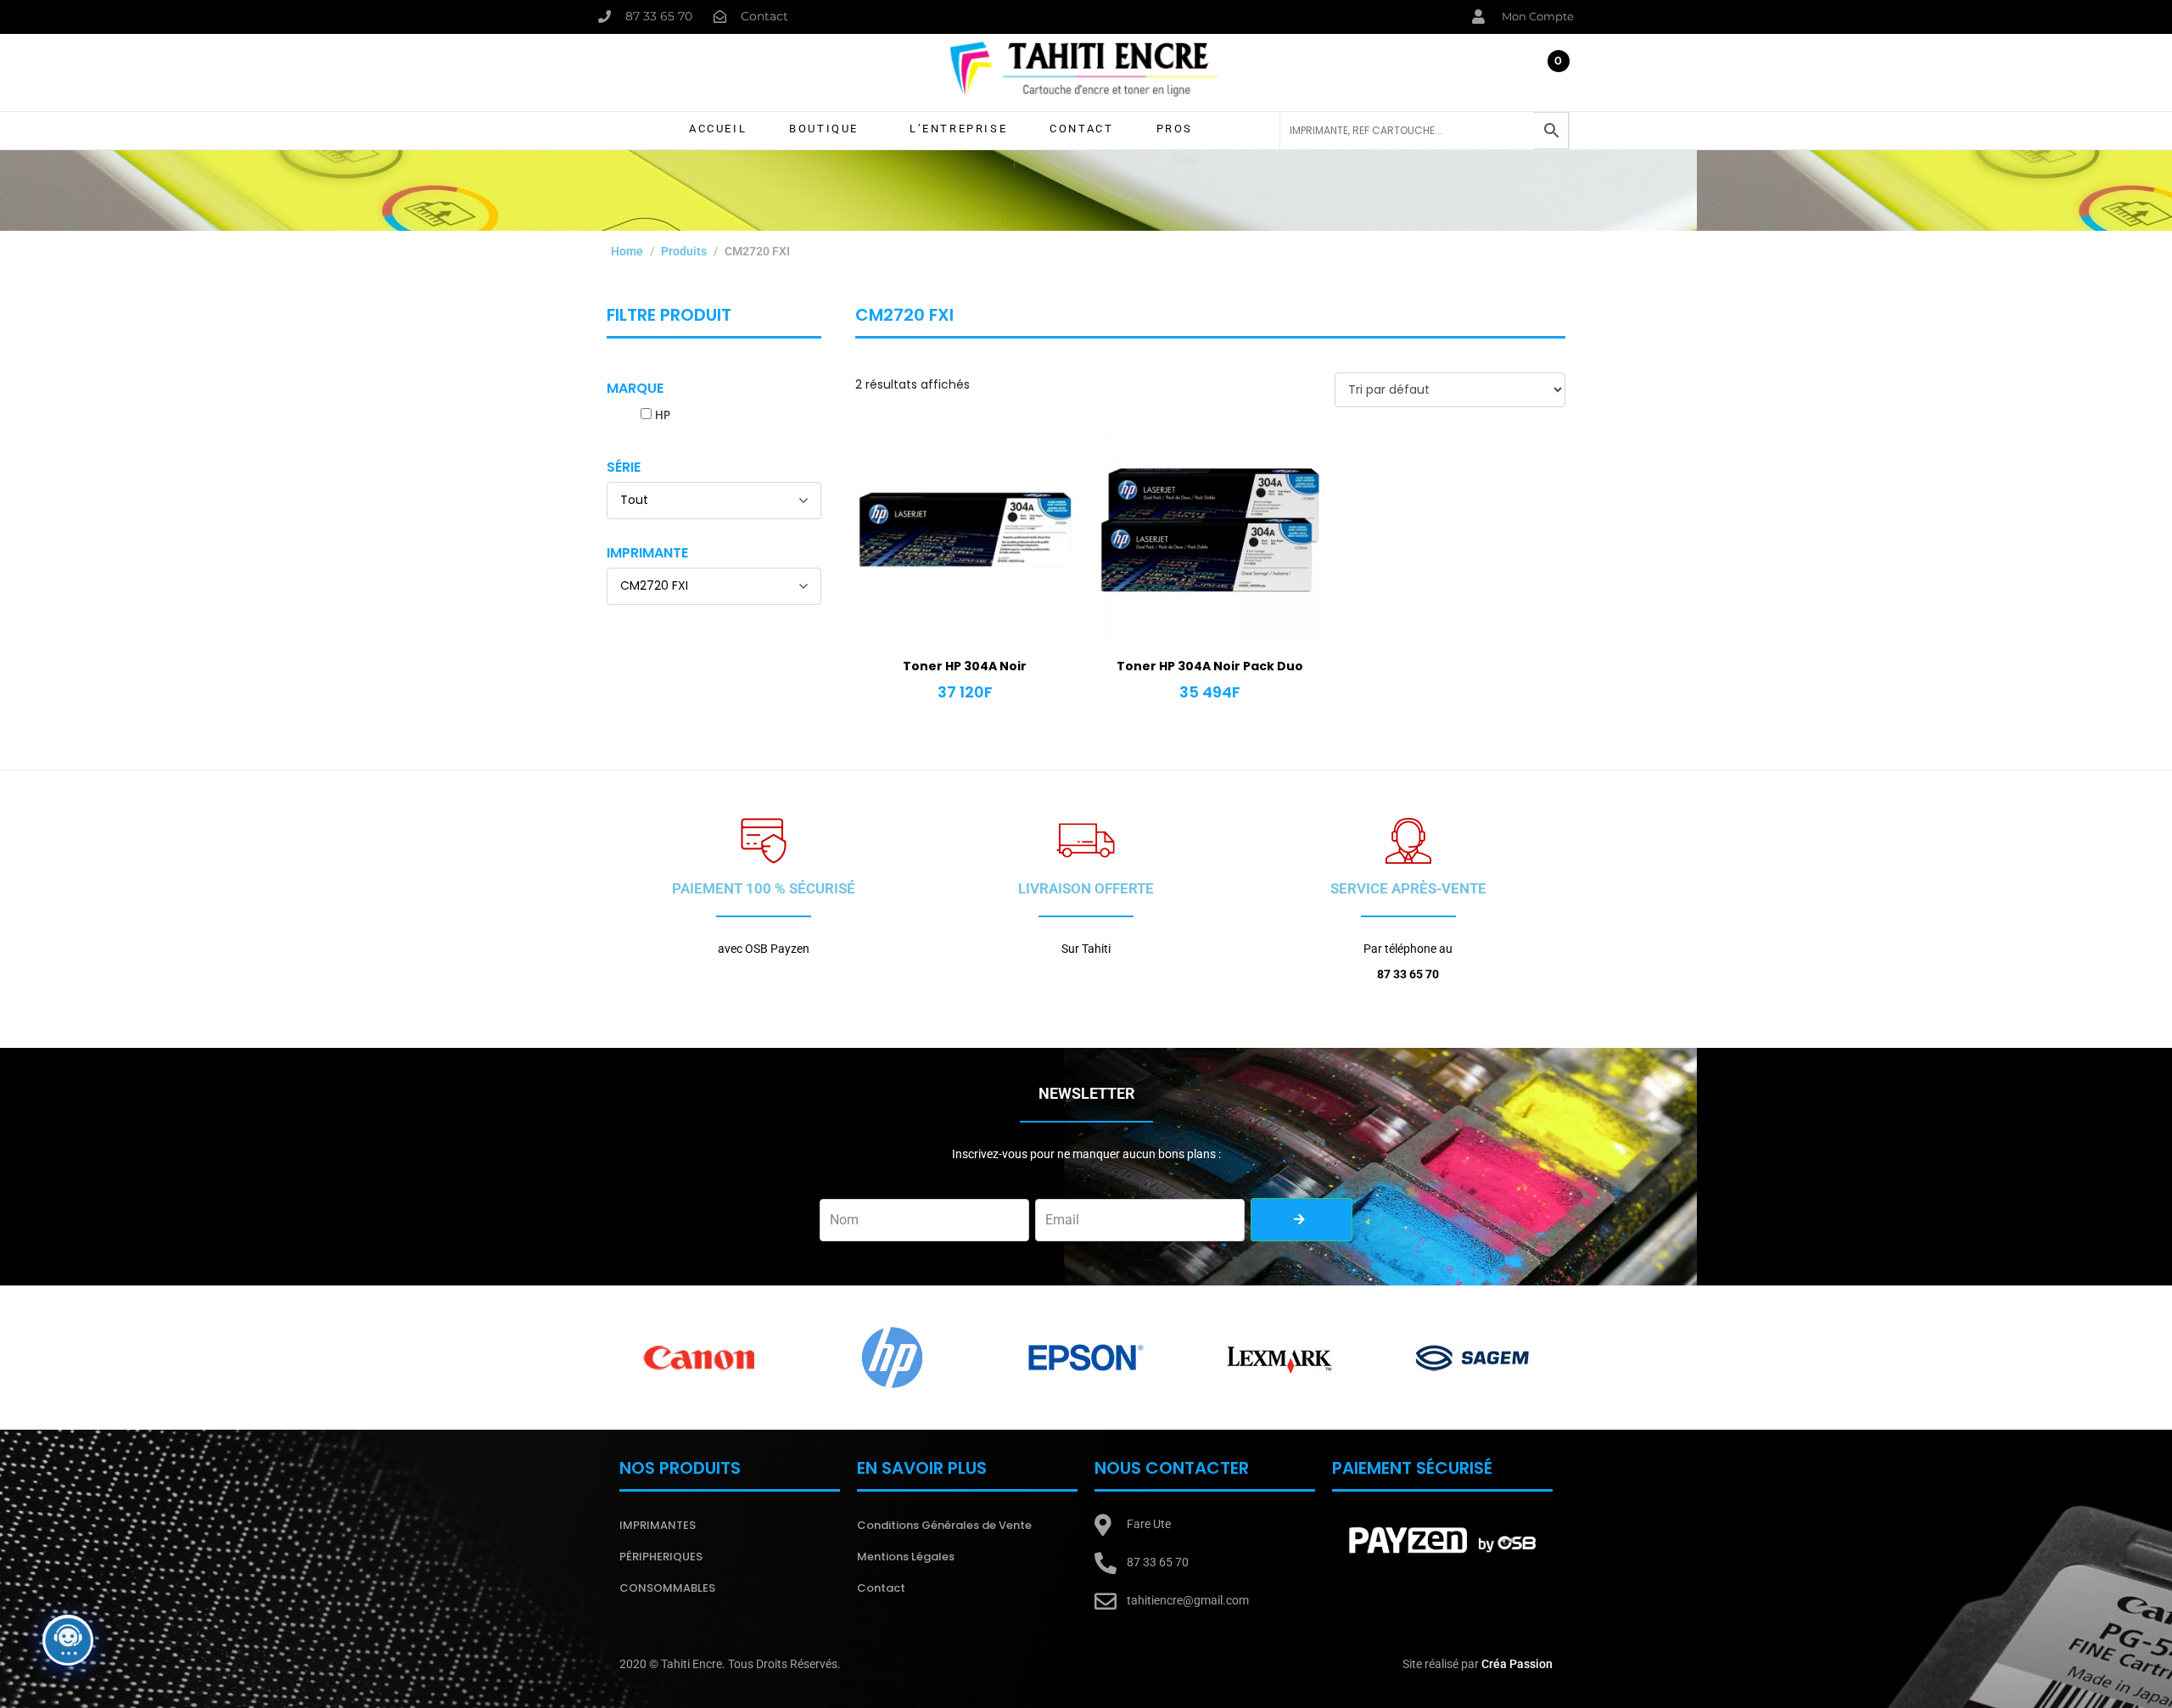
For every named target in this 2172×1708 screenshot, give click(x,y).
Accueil (718, 129)
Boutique (824, 129)
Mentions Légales (906, 1557)
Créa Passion (1517, 1664)
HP (663, 415)
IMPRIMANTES (658, 1525)
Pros (1175, 129)
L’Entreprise (958, 129)
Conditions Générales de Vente (944, 1525)
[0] (1552, 76)
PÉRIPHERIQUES (661, 1557)
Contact (1081, 129)
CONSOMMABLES (667, 1588)
